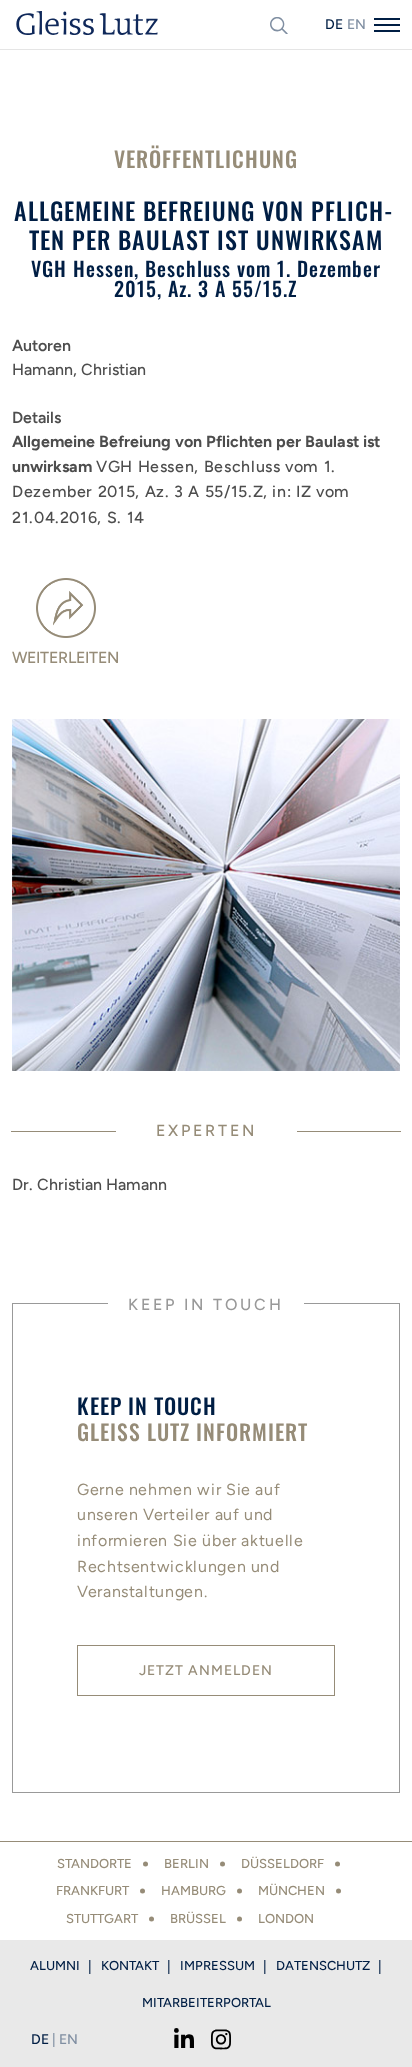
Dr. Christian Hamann (89, 1184)
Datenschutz (323, 1965)
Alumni (55, 1965)
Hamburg (193, 1890)
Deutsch (334, 24)
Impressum (217, 1965)
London (286, 1918)
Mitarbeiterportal (206, 2002)
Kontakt (130, 1965)
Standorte (94, 1863)
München (291, 1890)
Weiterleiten (65, 657)
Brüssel (198, 1918)
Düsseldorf (282, 1863)
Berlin (186, 1863)
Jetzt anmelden (206, 1670)
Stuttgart (102, 1918)
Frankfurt (92, 1890)
